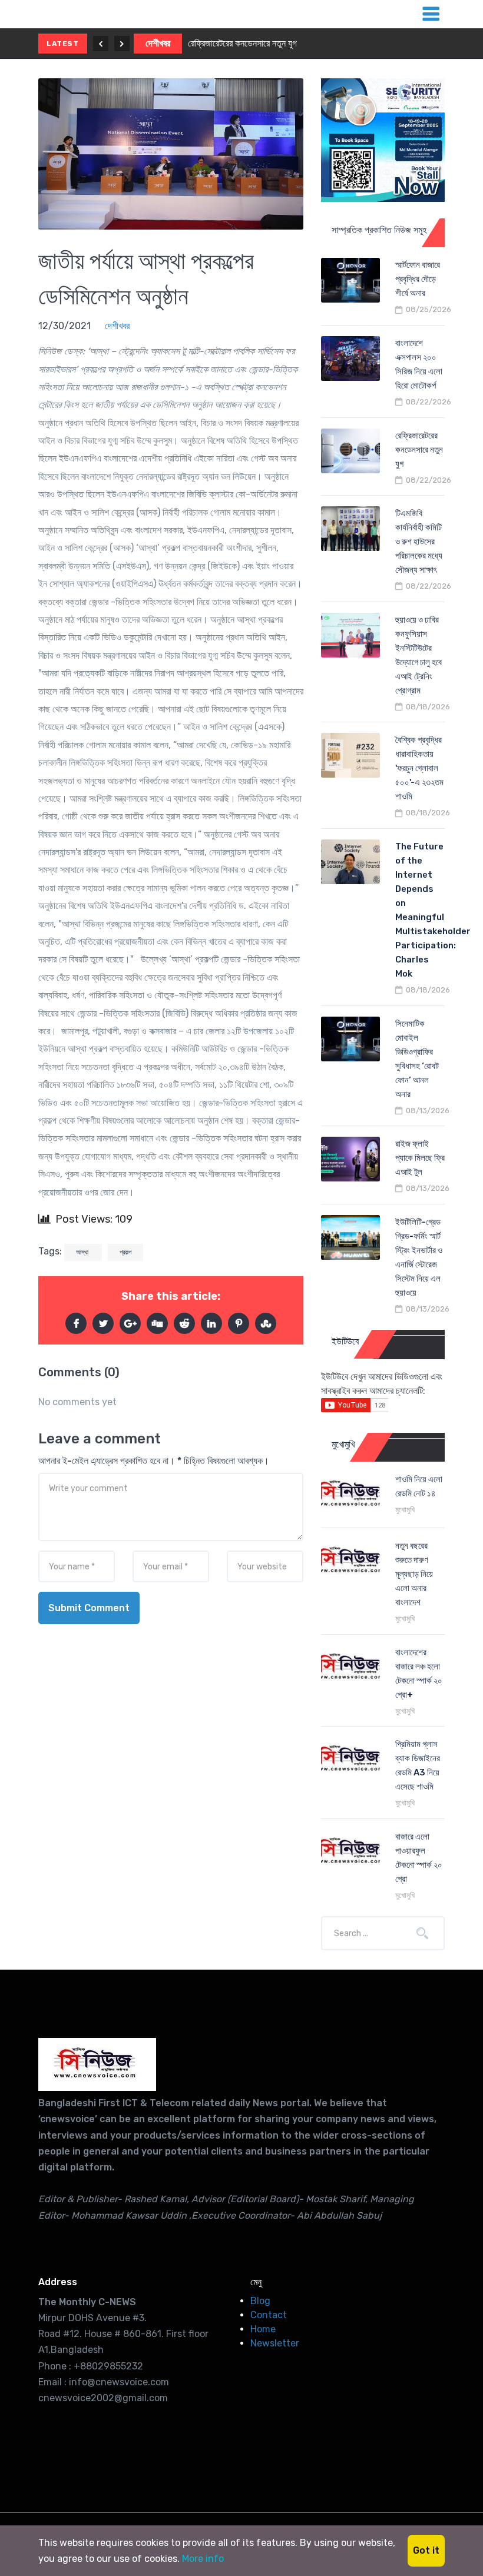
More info (203, 2559)
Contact (269, 2315)
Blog (260, 2301)
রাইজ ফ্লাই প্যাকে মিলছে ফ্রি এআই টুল (420, 1158)
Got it (426, 2550)
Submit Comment (89, 1608)
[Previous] (101, 44)
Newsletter (275, 2343)
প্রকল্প (125, 1252)
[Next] (122, 44)
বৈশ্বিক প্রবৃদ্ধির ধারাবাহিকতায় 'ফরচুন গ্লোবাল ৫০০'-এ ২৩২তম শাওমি (419, 768)
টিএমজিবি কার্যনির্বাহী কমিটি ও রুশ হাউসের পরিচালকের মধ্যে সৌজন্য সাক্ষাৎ (419, 542)
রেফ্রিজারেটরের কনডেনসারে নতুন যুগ (242, 43)
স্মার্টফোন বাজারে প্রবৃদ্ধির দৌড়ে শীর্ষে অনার (418, 279)
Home (263, 2329)
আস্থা (83, 1252)
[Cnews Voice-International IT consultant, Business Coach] (97, 2064)
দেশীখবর (158, 43)
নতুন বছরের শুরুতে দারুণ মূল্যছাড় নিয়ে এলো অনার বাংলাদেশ (414, 1574)
